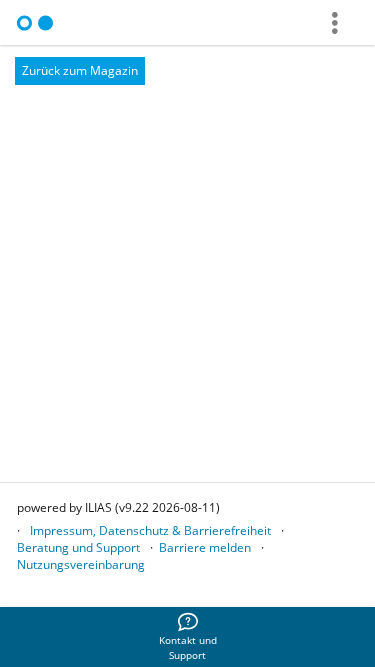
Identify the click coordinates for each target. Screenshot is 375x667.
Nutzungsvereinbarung (81, 564)
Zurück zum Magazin (80, 70)
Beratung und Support (78, 547)
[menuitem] (188, 637)
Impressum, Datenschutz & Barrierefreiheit (150, 530)
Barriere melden (205, 547)
